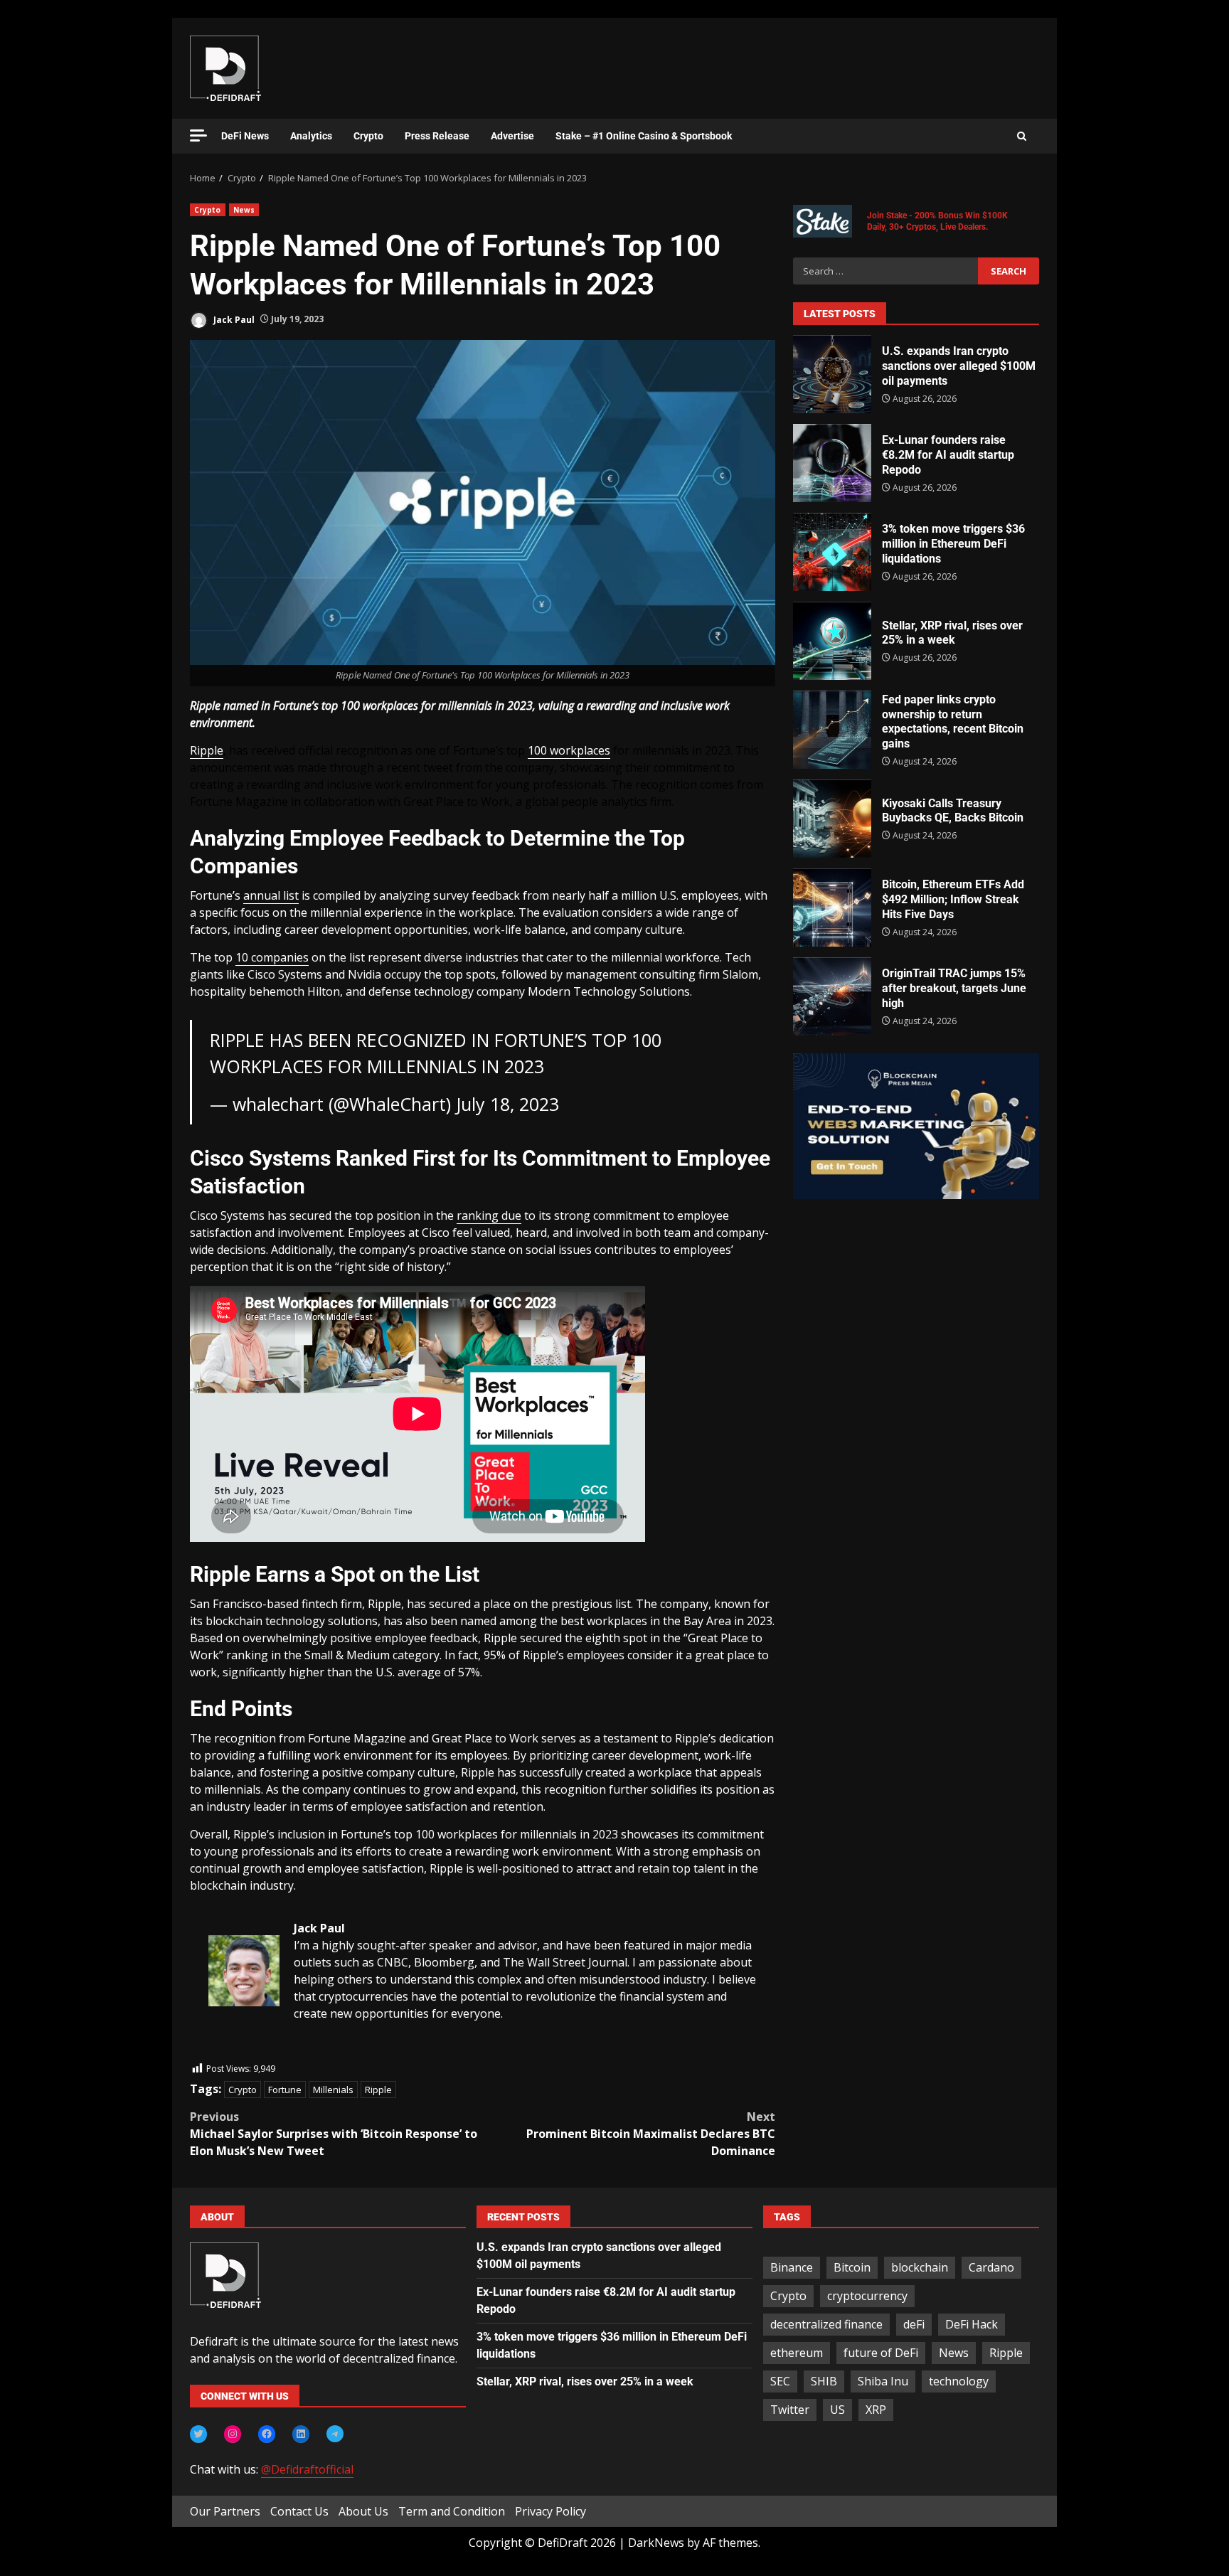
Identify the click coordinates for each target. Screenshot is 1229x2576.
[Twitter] (198, 2434)
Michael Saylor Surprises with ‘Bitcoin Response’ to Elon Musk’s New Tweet (334, 2134)
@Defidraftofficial (307, 2469)
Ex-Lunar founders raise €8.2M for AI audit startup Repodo (832, 463)
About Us (363, 2511)
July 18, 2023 (507, 1104)
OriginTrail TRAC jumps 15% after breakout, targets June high (832, 996)
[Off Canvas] (198, 135)
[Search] (1022, 137)
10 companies (272, 957)
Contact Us (299, 2511)
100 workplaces (569, 750)
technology (959, 2381)
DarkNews (656, 2543)
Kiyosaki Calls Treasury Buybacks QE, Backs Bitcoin (832, 819)
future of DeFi (881, 2353)
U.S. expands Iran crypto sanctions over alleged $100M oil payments (832, 374)
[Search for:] (885, 271)
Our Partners (225, 2511)
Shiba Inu (883, 2381)
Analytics (311, 136)
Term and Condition (452, 2511)
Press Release (437, 136)
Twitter (790, 2410)
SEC (780, 2381)
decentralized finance (826, 2324)
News (244, 210)
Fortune (285, 2090)
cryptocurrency (867, 2296)
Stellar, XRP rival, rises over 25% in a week (832, 641)
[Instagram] (233, 2434)
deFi (914, 2324)
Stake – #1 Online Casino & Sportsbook (644, 136)
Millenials (333, 2090)
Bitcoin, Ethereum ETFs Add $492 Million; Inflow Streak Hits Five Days (832, 908)
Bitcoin (852, 2267)
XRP (876, 2410)
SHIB (824, 2381)
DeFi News (245, 136)
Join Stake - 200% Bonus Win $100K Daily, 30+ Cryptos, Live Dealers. (937, 221)
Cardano (991, 2267)
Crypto (368, 136)
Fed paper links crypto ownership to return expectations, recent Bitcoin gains (832, 730)
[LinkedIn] (301, 2434)
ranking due (489, 1215)
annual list (271, 895)
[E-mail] (216, 2053)
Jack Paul (233, 319)
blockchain (920, 2267)
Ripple (207, 750)
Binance (792, 2267)
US (837, 2410)
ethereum (797, 2353)
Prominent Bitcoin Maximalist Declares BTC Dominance (651, 2134)
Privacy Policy (550, 2511)
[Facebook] (267, 2434)
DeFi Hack (972, 2324)
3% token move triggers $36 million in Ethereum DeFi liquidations (832, 552)
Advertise (512, 136)
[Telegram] (335, 2434)
